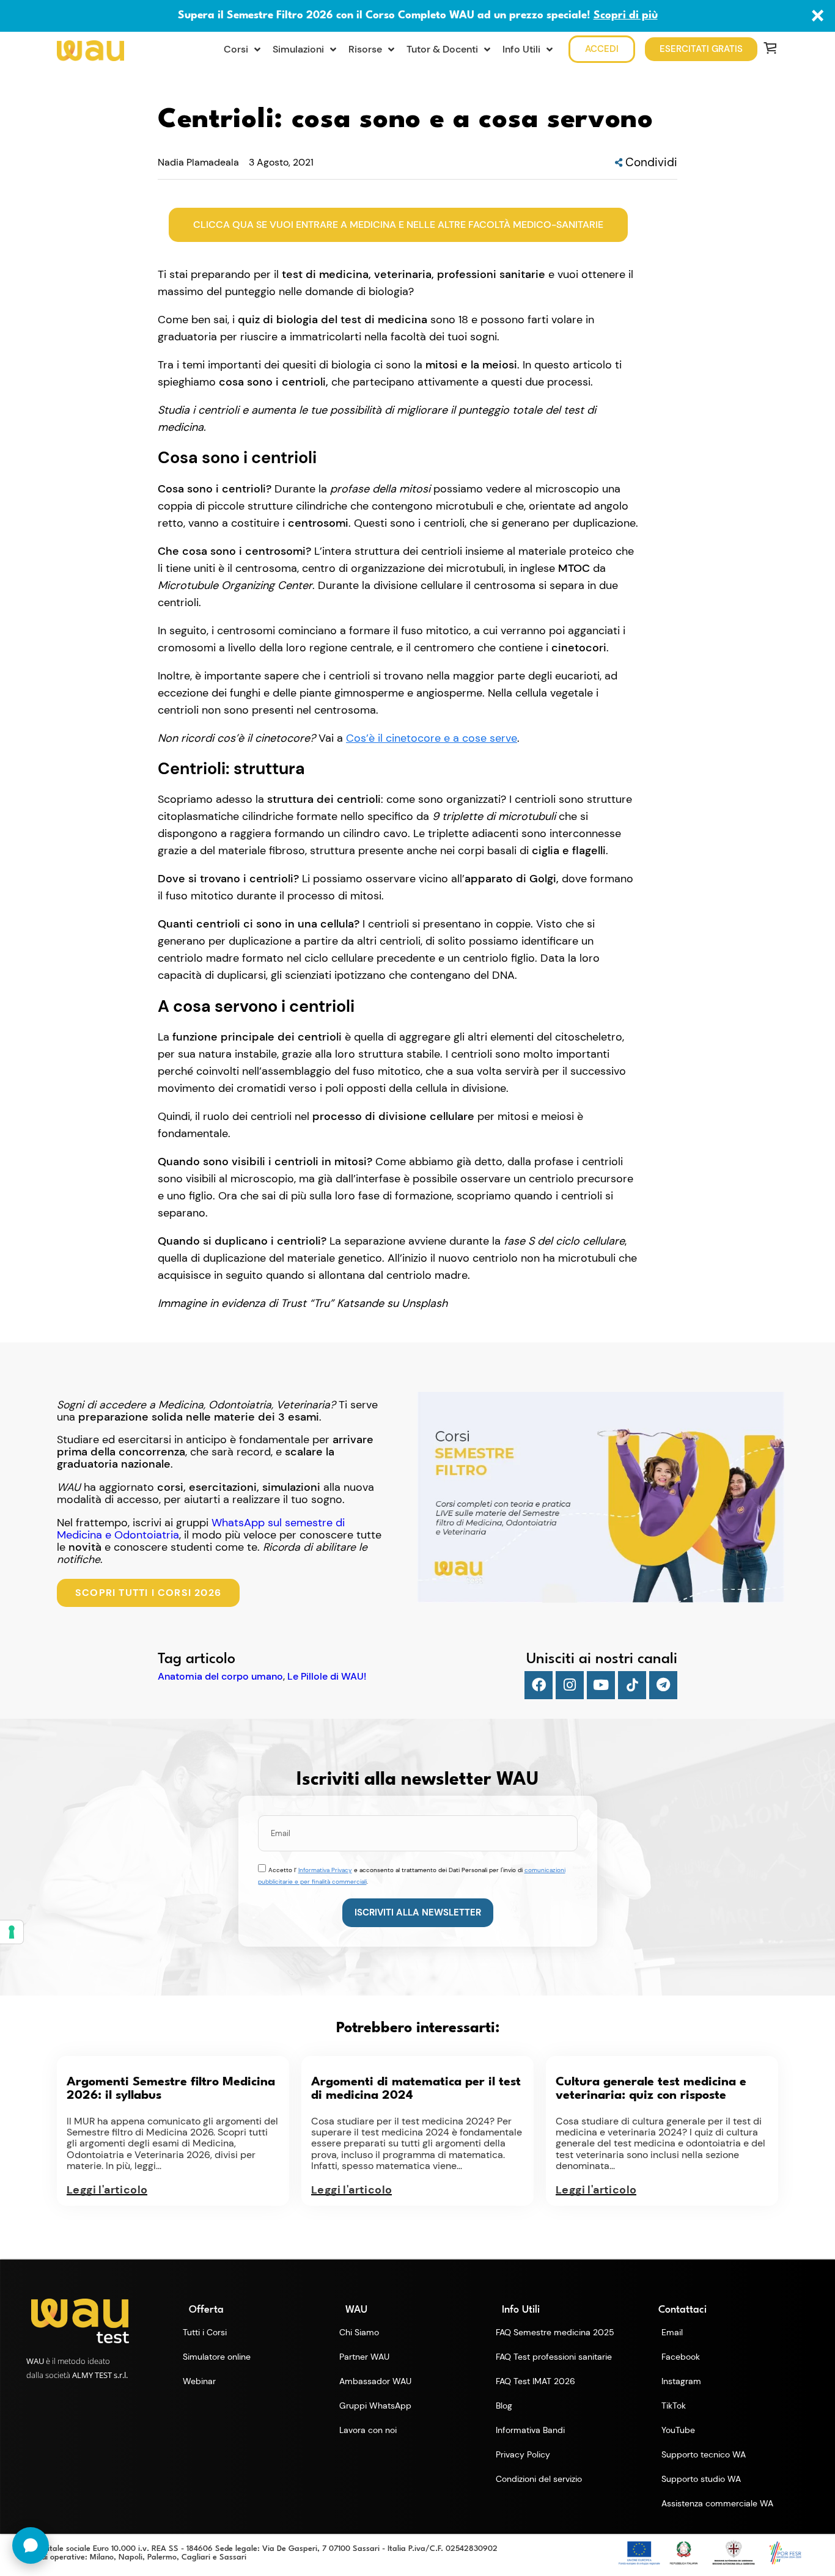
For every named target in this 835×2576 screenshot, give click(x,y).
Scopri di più (626, 16)
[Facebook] (539, 1685)
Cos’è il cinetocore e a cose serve (432, 738)
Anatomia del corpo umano (220, 1677)
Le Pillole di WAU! (327, 1677)
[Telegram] (663, 1685)
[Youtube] (601, 1685)
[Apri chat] (31, 2545)
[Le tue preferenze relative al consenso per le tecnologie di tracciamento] (12, 1932)
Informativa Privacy (325, 1870)
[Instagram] (570, 1685)
